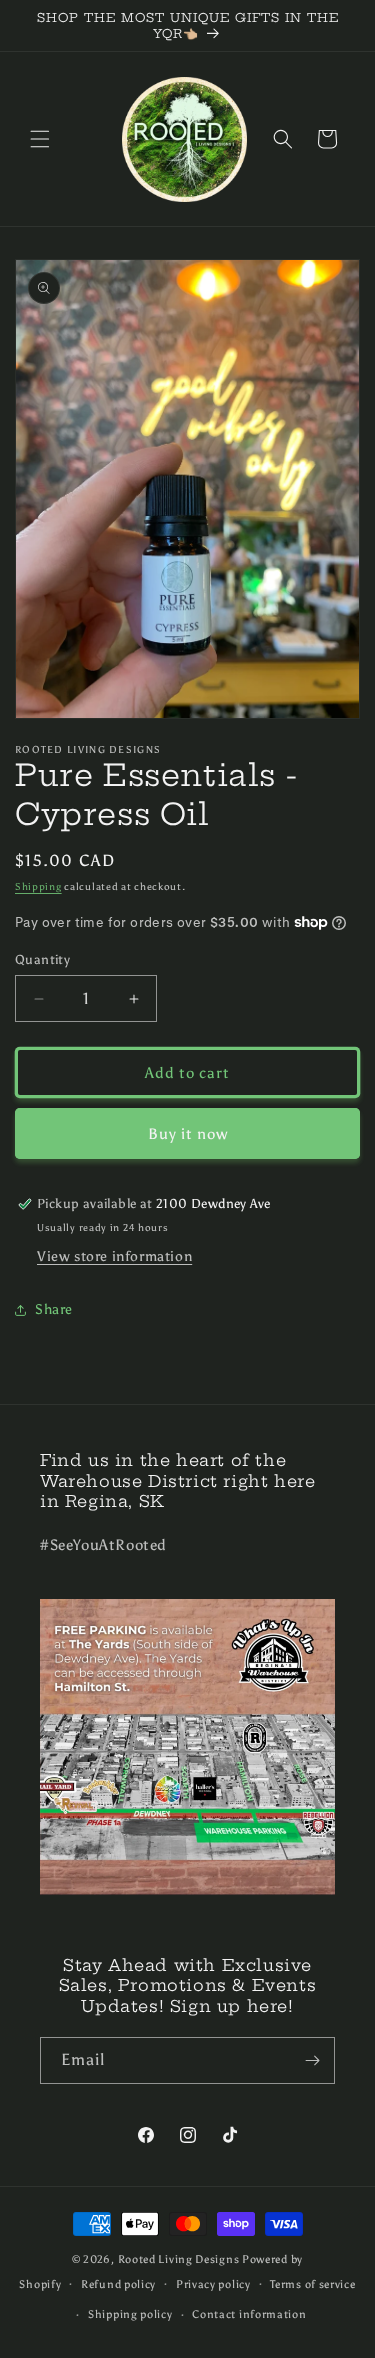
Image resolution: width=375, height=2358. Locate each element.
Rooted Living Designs (179, 2259)
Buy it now (188, 1134)
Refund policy (118, 2284)
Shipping (38, 887)
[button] (40, 139)
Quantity (42, 959)
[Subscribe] (312, 2060)
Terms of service (312, 2284)
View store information (114, 1256)
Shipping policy (130, 2314)
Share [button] (54, 1309)
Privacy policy (213, 2284)
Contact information (249, 2314)
